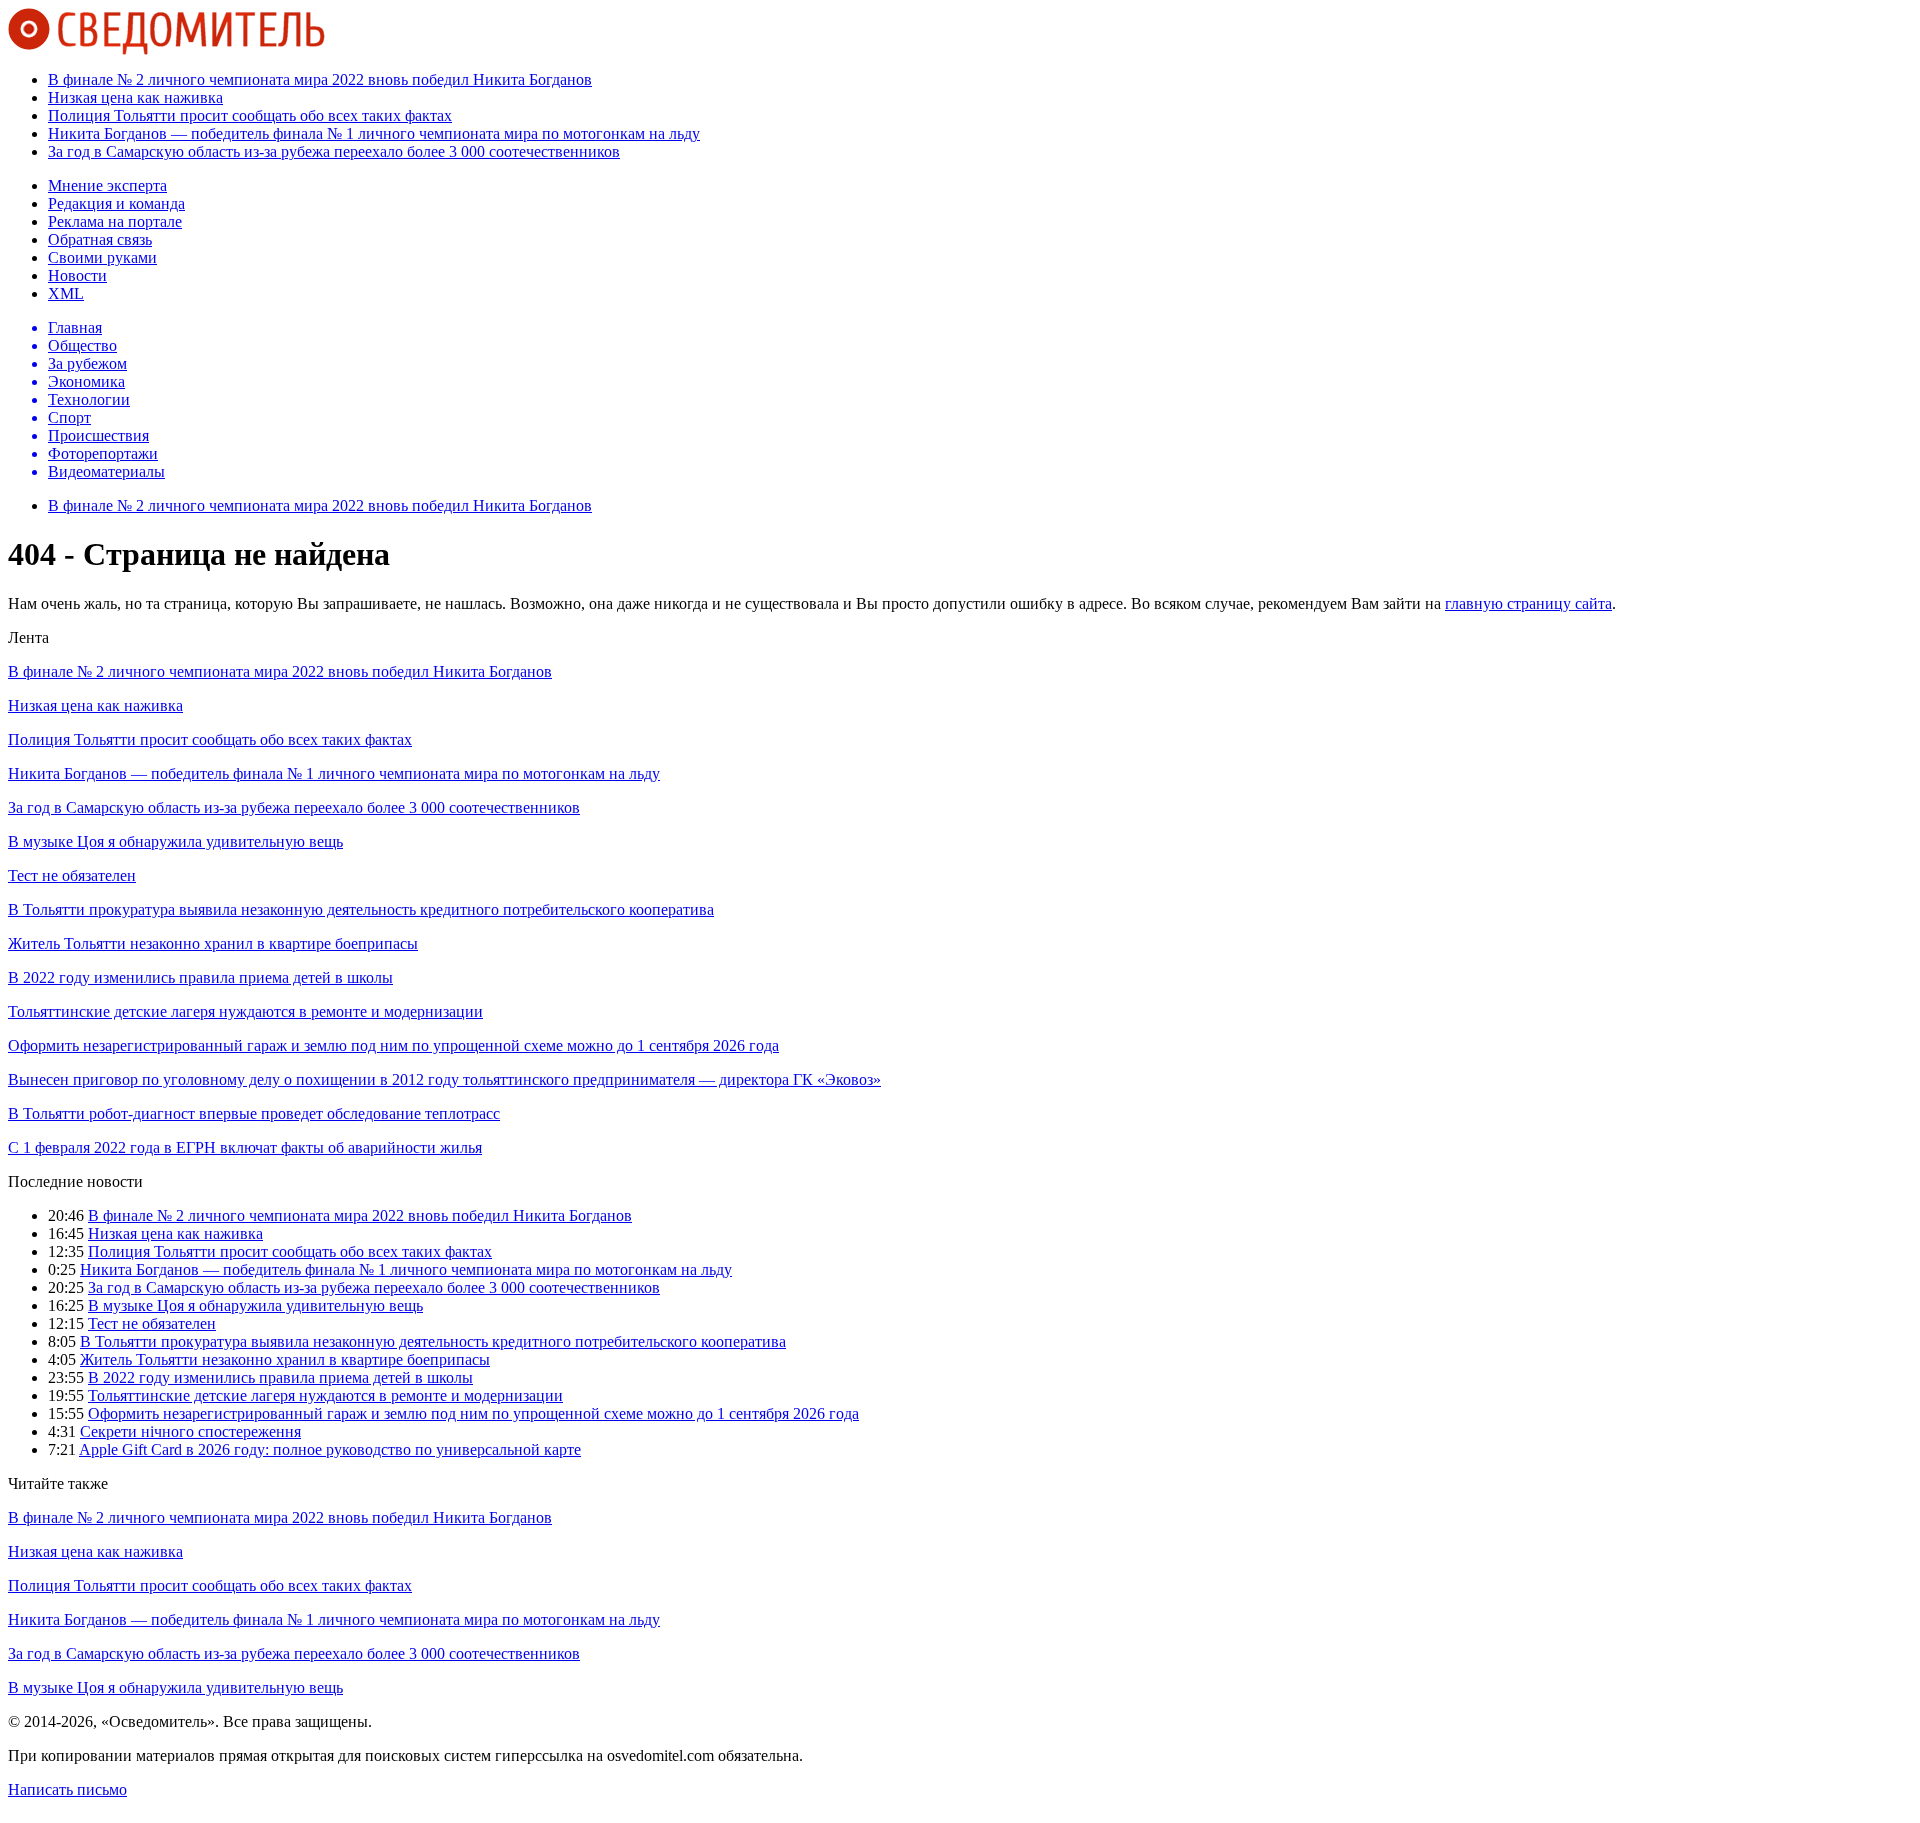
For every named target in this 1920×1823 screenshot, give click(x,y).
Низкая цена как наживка (135, 97)
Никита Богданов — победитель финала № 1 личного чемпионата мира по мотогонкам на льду (374, 133)
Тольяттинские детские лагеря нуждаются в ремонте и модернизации (245, 1011)
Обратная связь (100, 239)
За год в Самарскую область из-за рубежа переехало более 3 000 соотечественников (334, 151)
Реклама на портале (115, 221)
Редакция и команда (116, 203)
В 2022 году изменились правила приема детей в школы (200, 977)
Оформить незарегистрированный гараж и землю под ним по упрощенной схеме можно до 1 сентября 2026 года (393, 1045)
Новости (77, 275)
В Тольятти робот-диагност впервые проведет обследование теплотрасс (254, 1113)
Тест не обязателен (72, 875)
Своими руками (102, 257)
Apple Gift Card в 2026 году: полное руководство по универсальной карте (330, 1449)
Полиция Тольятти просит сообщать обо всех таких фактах (250, 115)
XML (66, 293)
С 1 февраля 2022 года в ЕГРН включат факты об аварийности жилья (245, 1147)
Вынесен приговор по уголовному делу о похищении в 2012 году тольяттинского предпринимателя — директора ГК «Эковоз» (444, 1079)
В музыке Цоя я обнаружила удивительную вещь (175, 841)
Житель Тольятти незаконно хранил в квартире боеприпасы (213, 943)
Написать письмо (67, 1789)
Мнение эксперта (107, 185)
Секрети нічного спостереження (190, 1431)
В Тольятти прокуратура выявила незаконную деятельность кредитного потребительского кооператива (361, 909)
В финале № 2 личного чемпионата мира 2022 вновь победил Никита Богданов (320, 79)
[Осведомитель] (166, 49)
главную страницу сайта (1528, 603)
